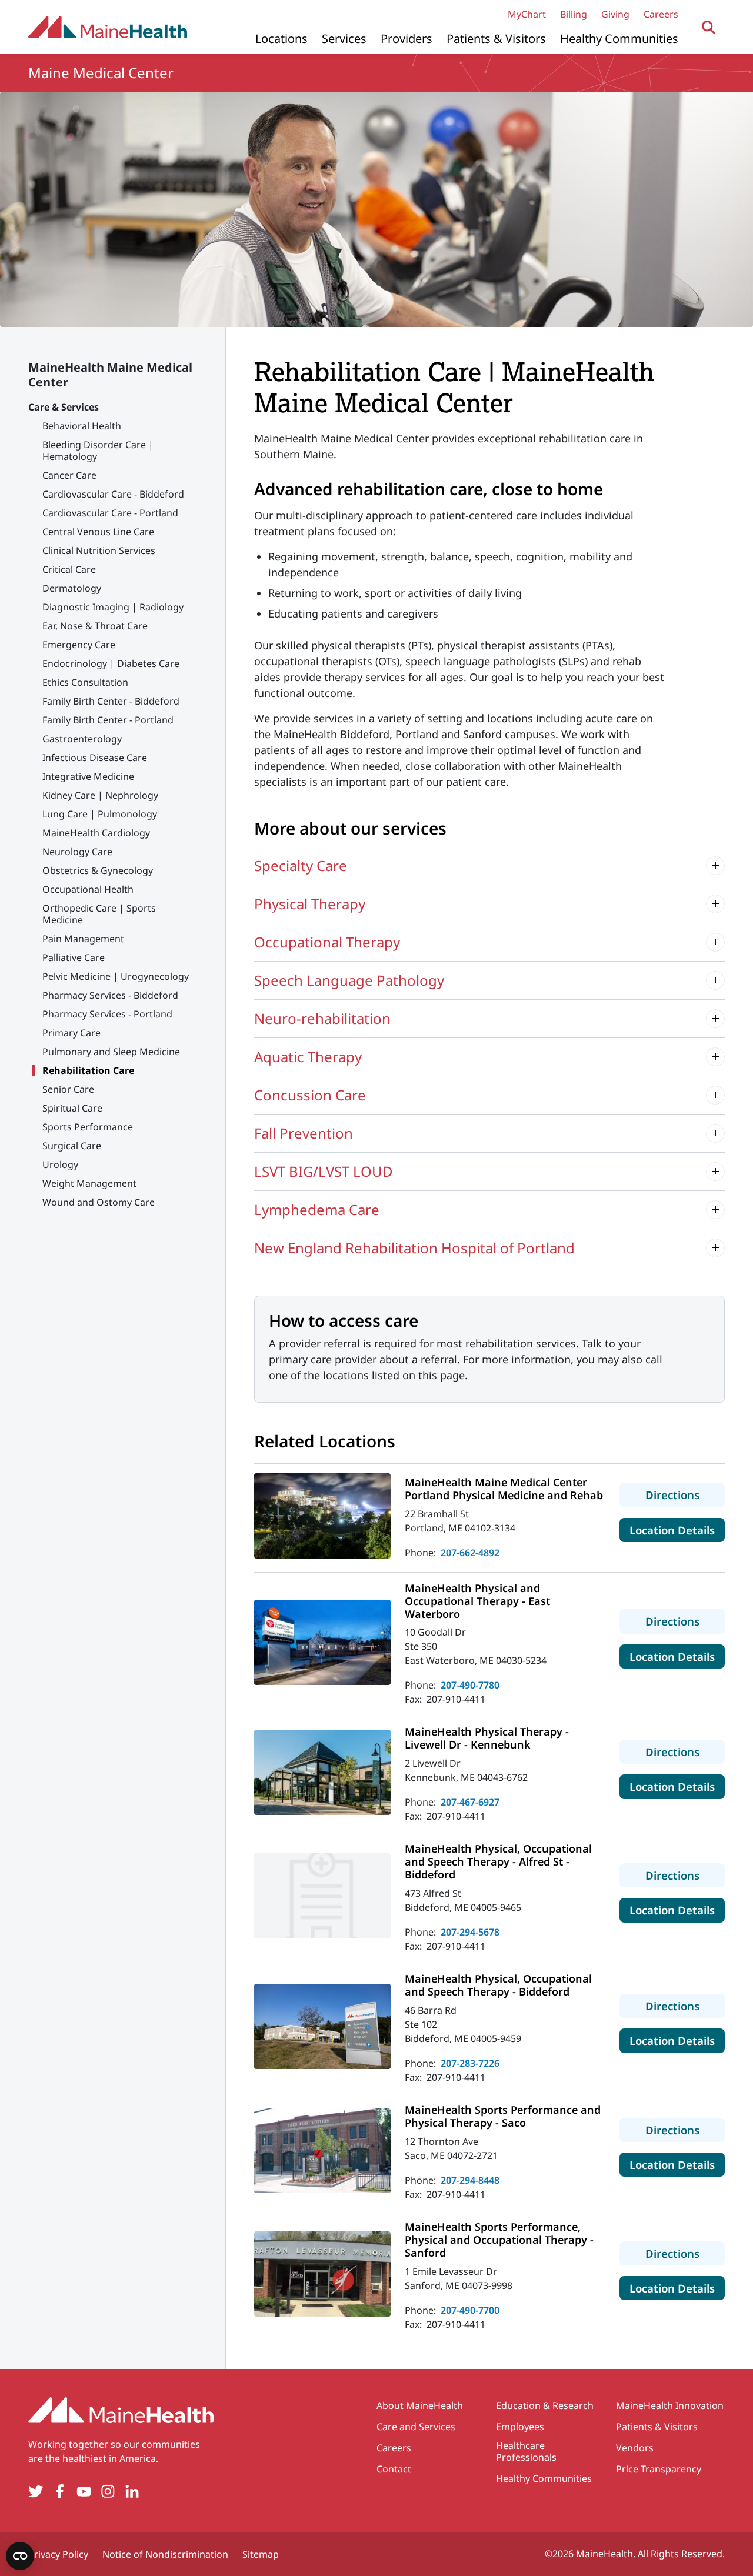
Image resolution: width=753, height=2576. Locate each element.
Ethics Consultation (85, 682)
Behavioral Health (82, 426)
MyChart (527, 14)
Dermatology (72, 588)
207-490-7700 (470, 2310)
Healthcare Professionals (526, 2451)
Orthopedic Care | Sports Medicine (99, 914)
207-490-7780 (470, 1685)
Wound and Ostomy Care (99, 1202)
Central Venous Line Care (98, 532)
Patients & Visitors (496, 39)
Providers (407, 39)
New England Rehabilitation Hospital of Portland (414, 1248)
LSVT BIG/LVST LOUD (324, 1171)
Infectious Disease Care (95, 758)
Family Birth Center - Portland (108, 720)
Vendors (635, 2448)
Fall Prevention (304, 1133)
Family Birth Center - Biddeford (111, 701)
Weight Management (89, 1183)
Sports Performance (88, 1127)
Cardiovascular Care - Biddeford (113, 494)
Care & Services (64, 407)
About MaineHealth (420, 2405)
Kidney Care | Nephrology (100, 795)
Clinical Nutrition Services (99, 550)
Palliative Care (74, 957)
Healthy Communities (619, 39)
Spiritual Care (72, 1108)
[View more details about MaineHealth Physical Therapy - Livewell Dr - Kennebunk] (322, 1772)
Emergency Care (79, 645)
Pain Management (83, 939)
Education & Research (545, 2405)
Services (344, 39)
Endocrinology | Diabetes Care (111, 663)
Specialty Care (301, 865)
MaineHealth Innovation (670, 2405)
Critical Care (69, 569)
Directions (685, 1494)
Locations (281, 39)
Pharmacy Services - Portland (107, 1014)
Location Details (677, 1530)
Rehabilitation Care (88, 1070)
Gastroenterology (82, 739)
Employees (520, 2427)
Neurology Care (77, 852)
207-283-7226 (470, 2063)
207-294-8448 (470, 2180)
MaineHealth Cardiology (96, 833)
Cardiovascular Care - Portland (110, 513)
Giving (615, 14)
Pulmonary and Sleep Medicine (111, 1052)
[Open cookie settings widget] (20, 2556)
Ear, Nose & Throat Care (95, 626)
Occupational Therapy (327, 942)
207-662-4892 (470, 1553)
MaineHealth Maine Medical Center (110, 375)
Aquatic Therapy (308, 1057)
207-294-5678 (470, 1932)
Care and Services (416, 2427)
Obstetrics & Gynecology (98, 870)
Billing (574, 14)
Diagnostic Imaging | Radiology (113, 607)
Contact (394, 2469)
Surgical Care (72, 1146)
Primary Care (71, 1033)
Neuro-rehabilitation (322, 1018)
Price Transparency (659, 2469)
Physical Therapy (310, 904)
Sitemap (261, 2554)
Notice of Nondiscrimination (165, 2554)
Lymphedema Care (317, 1209)
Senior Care (68, 1089)
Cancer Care (69, 475)
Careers (661, 14)
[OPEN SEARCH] (709, 27)
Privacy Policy (58, 2554)
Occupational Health (88, 889)
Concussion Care (310, 1095)
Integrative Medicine (88, 776)
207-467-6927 (470, 1802)
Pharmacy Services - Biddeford (110, 995)
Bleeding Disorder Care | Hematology (98, 451)
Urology (60, 1164)
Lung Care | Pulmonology (100, 814)
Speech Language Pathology (349, 980)
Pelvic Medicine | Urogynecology (116, 976)
